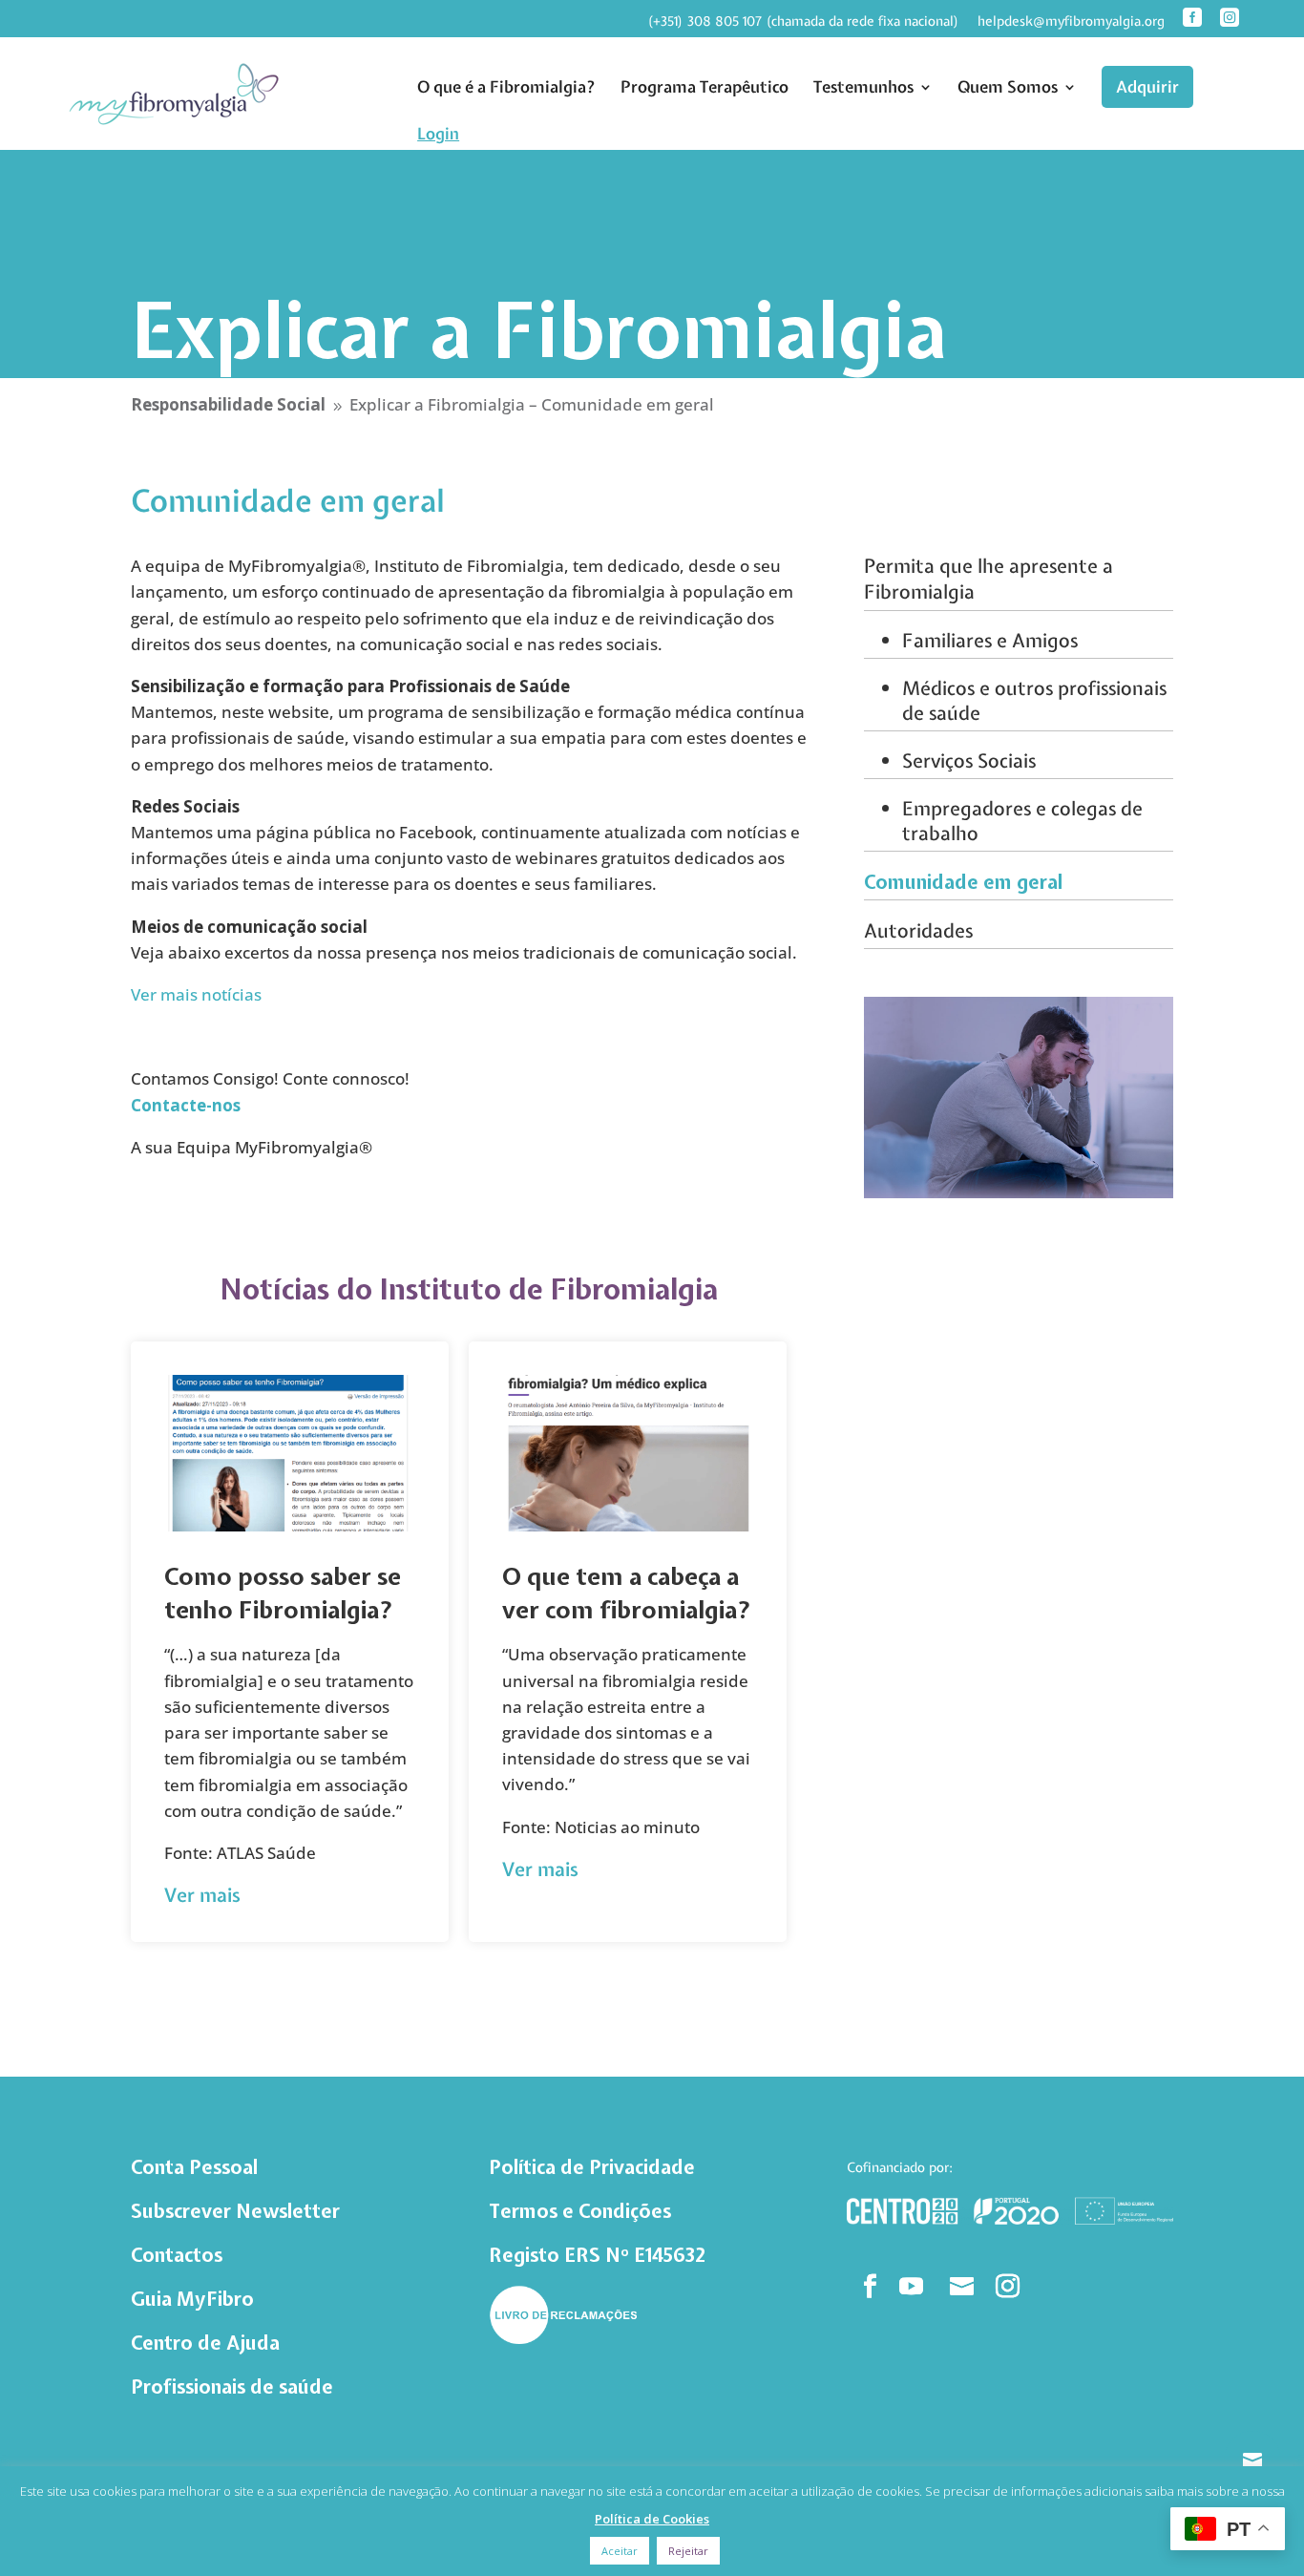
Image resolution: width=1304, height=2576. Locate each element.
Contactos (177, 2255)
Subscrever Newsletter (235, 2211)
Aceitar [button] (620, 2551)
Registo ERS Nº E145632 (597, 2255)
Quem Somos (1008, 87)
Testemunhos (863, 87)
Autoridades (918, 930)
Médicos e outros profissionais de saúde (1034, 700)
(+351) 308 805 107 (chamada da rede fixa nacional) (803, 22)
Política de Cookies (652, 2519)
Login (438, 134)
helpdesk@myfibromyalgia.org (1071, 22)
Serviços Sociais (969, 760)
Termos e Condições (580, 2211)
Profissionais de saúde (232, 2386)
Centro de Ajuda (205, 2343)
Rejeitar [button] (688, 2551)
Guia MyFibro (192, 2299)
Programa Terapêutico (705, 87)
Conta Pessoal (194, 2167)
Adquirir (1147, 86)
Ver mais (202, 1895)
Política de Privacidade (592, 2167)
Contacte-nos (186, 1105)
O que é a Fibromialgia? (506, 87)
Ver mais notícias (196, 994)
